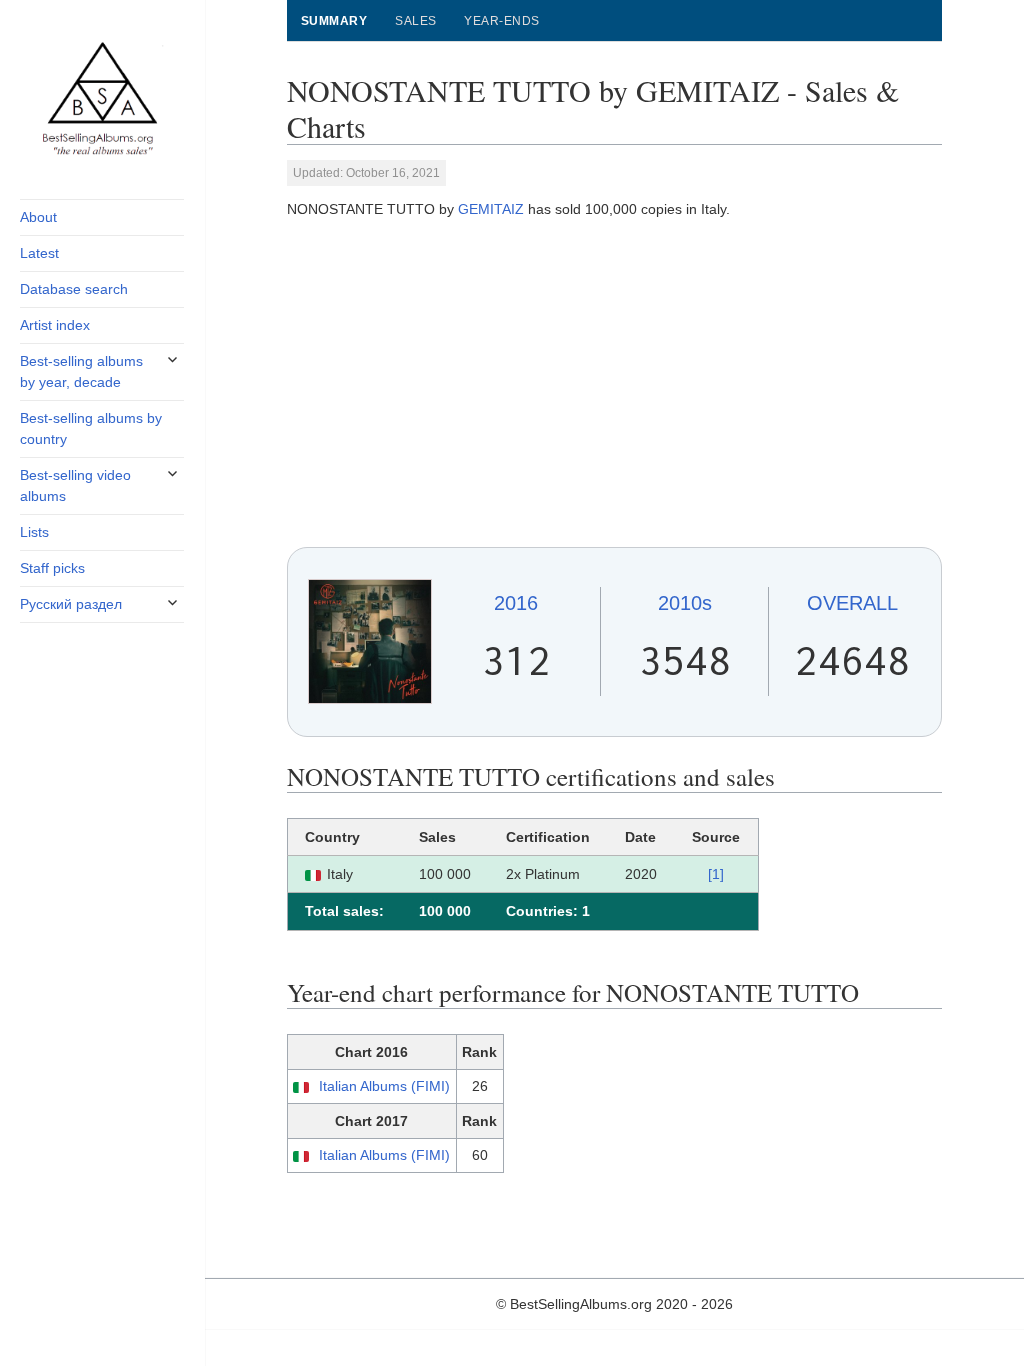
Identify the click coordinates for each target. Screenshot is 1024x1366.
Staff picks (52, 568)
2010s (685, 603)
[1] (716, 874)
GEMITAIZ (491, 209)
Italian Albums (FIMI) (384, 1086)
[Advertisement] (614, 383)
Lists (34, 532)
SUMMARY (334, 21)
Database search (74, 289)
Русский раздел (71, 604)
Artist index (55, 325)
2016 (516, 603)
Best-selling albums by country (91, 428)
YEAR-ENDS (501, 21)
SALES (415, 21)
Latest (39, 253)
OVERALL (852, 603)
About (38, 217)
